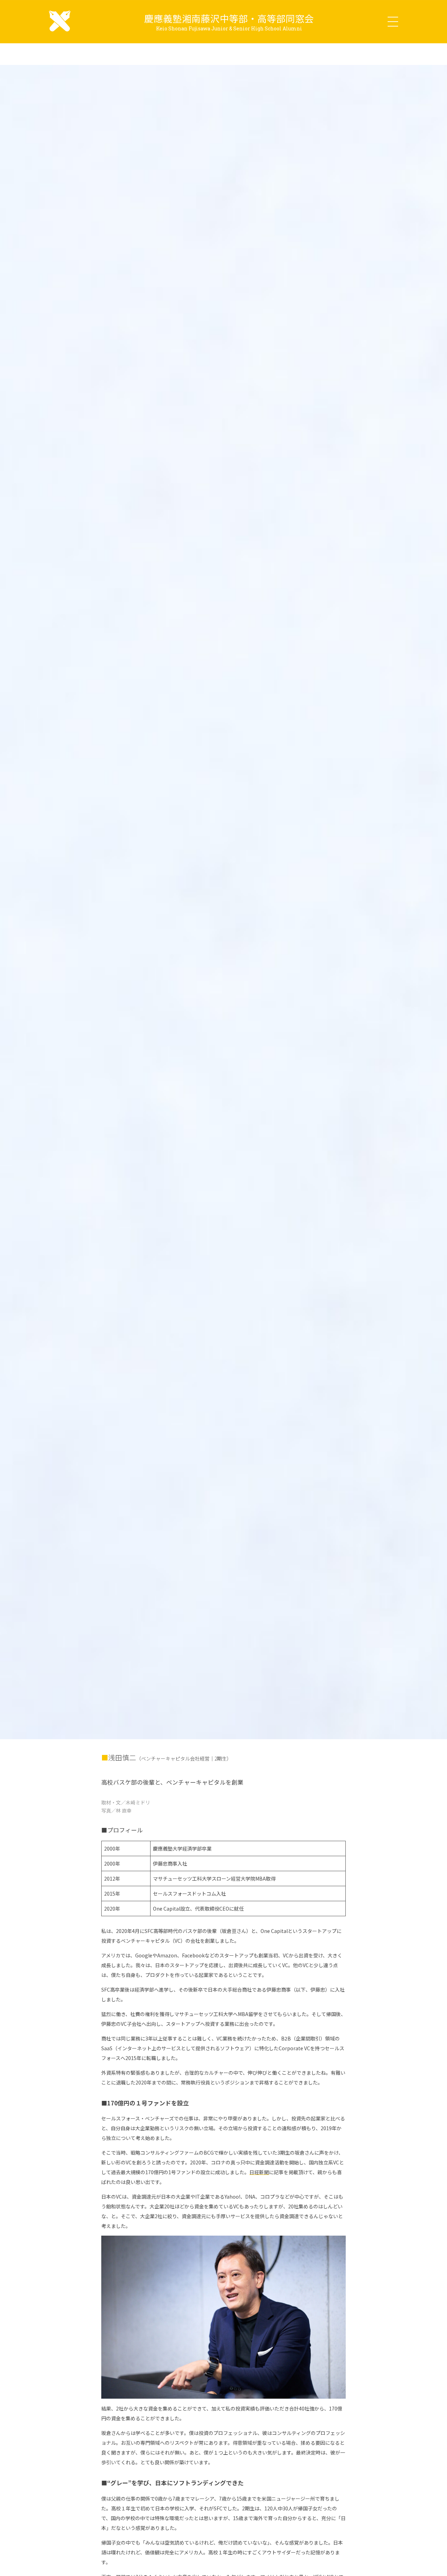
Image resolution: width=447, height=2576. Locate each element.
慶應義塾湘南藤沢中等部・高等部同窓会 (229, 18)
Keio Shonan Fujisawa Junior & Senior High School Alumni (229, 28)
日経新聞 (259, 2172)
